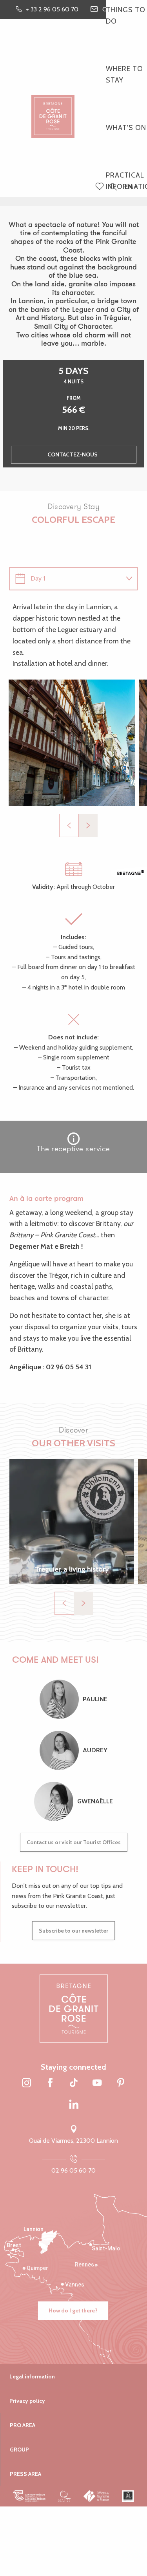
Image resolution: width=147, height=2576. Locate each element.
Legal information (32, 2376)
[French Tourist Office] (97, 2496)
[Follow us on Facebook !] (50, 2083)
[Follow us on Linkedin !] (74, 2105)
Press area (25, 2474)
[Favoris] (100, 187)
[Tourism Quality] (64, 2496)
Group (19, 2450)
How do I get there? (73, 2310)
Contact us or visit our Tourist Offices (74, 1842)
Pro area (23, 2425)
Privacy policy (27, 2401)
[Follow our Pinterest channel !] (121, 2083)
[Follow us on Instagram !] (27, 2083)
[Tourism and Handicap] (128, 2496)
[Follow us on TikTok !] (74, 2083)
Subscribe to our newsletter (73, 1931)
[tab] (66, 579)
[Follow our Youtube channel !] (97, 2083)
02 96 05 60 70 (73, 2170)
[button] (113, 187)
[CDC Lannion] (30, 2496)
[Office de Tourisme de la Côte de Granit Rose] (53, 110)
